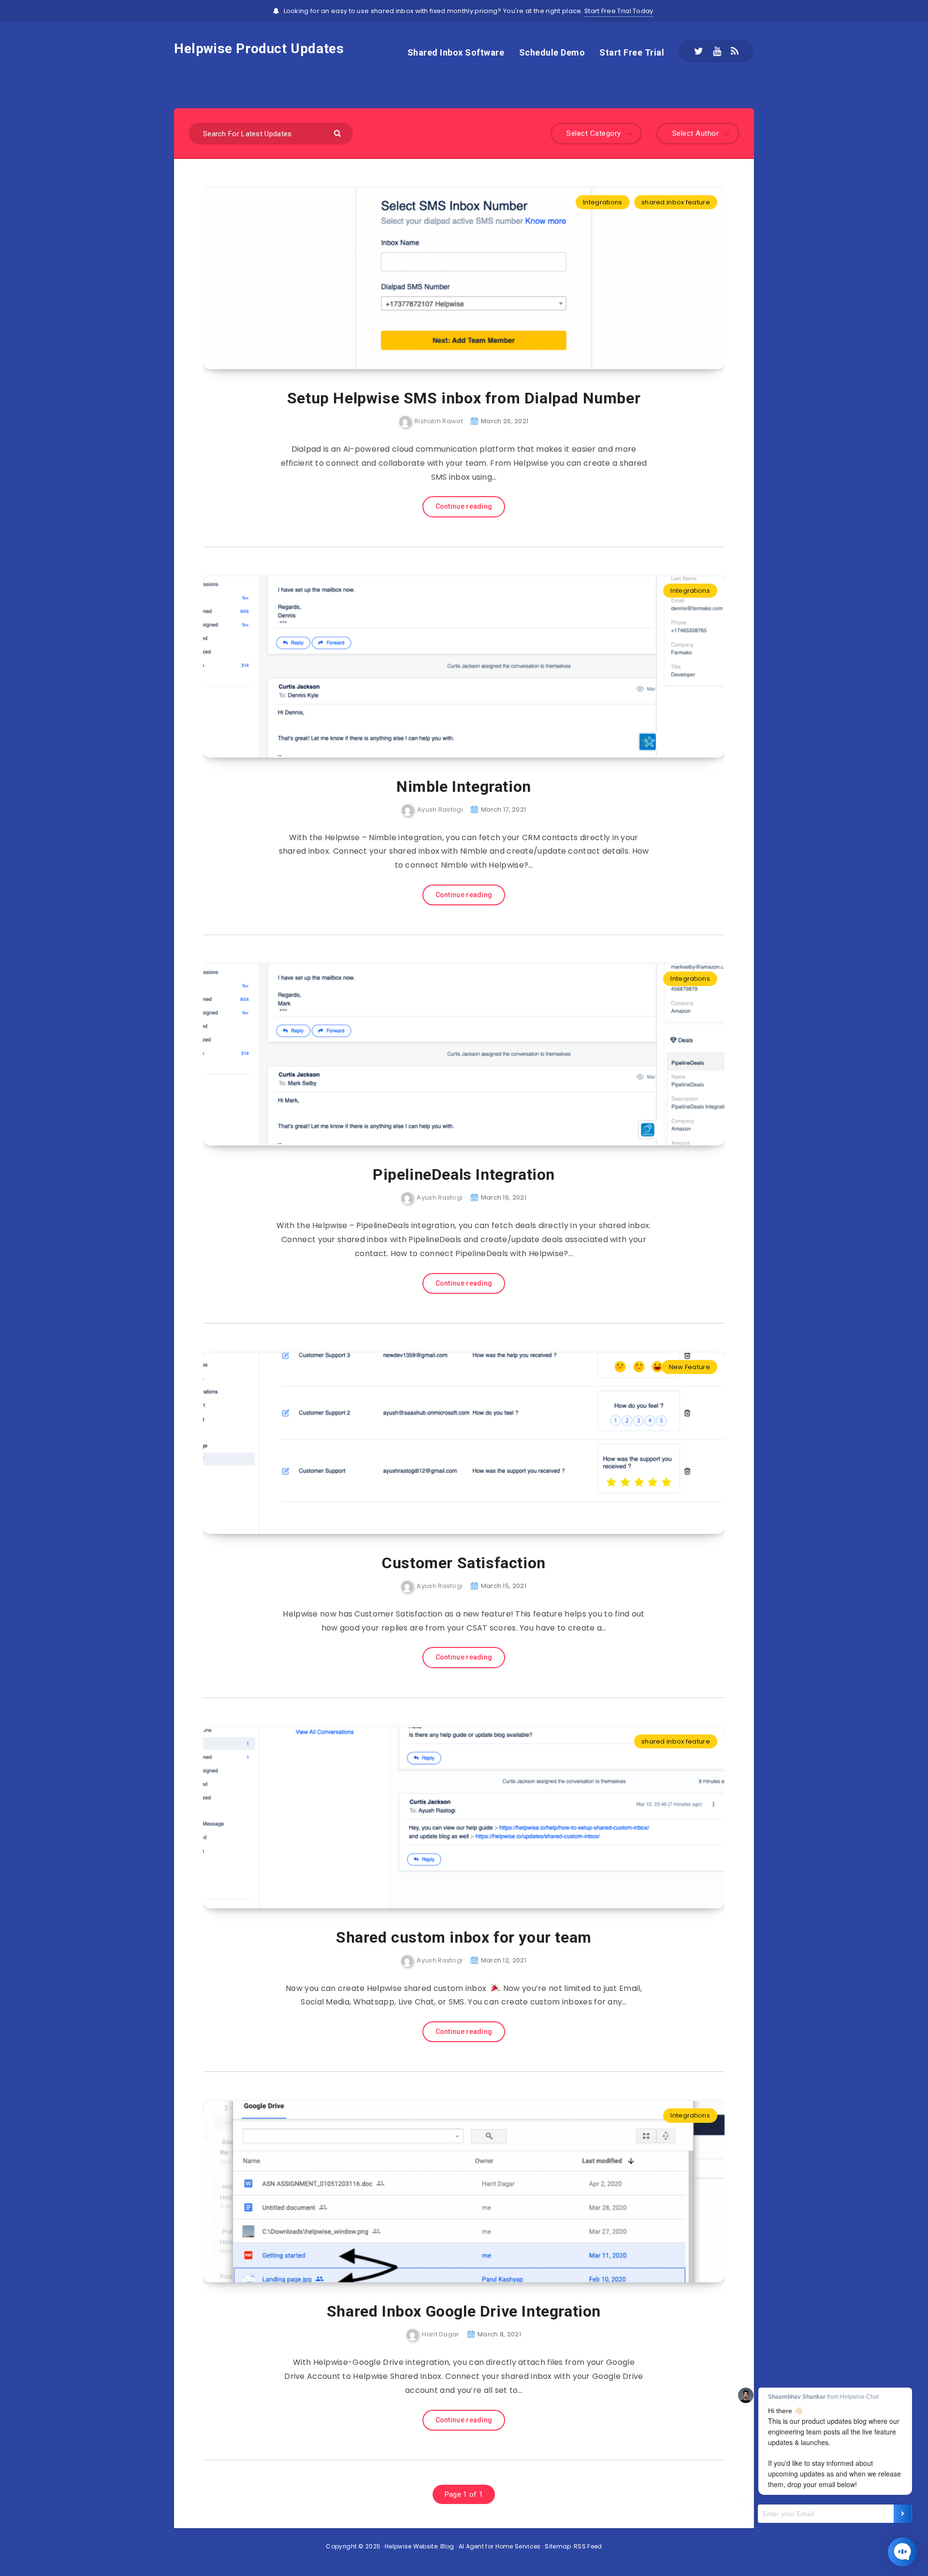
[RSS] (735, 51)
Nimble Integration (464, 787)
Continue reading (464, 506)
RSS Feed (588, 2546)
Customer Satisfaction (464, 1563)
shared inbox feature (676, 202)
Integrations (603, 202)
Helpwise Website (411, 2546)
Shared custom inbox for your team (464, 1937)
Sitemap (558, 2546)
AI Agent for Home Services (500, 2546)
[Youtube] (717, 51)
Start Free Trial (632, 52)
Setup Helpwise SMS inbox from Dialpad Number (464, 398)
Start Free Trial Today (619, 11)
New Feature (689, 1367)
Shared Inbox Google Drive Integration (464, 2311)
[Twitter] (699, 51)
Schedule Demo (552, 52)
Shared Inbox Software (456, 52)
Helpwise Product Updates (259, 49)
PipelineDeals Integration (464, 1174)
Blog (447, 2546)
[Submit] (339, 133)
